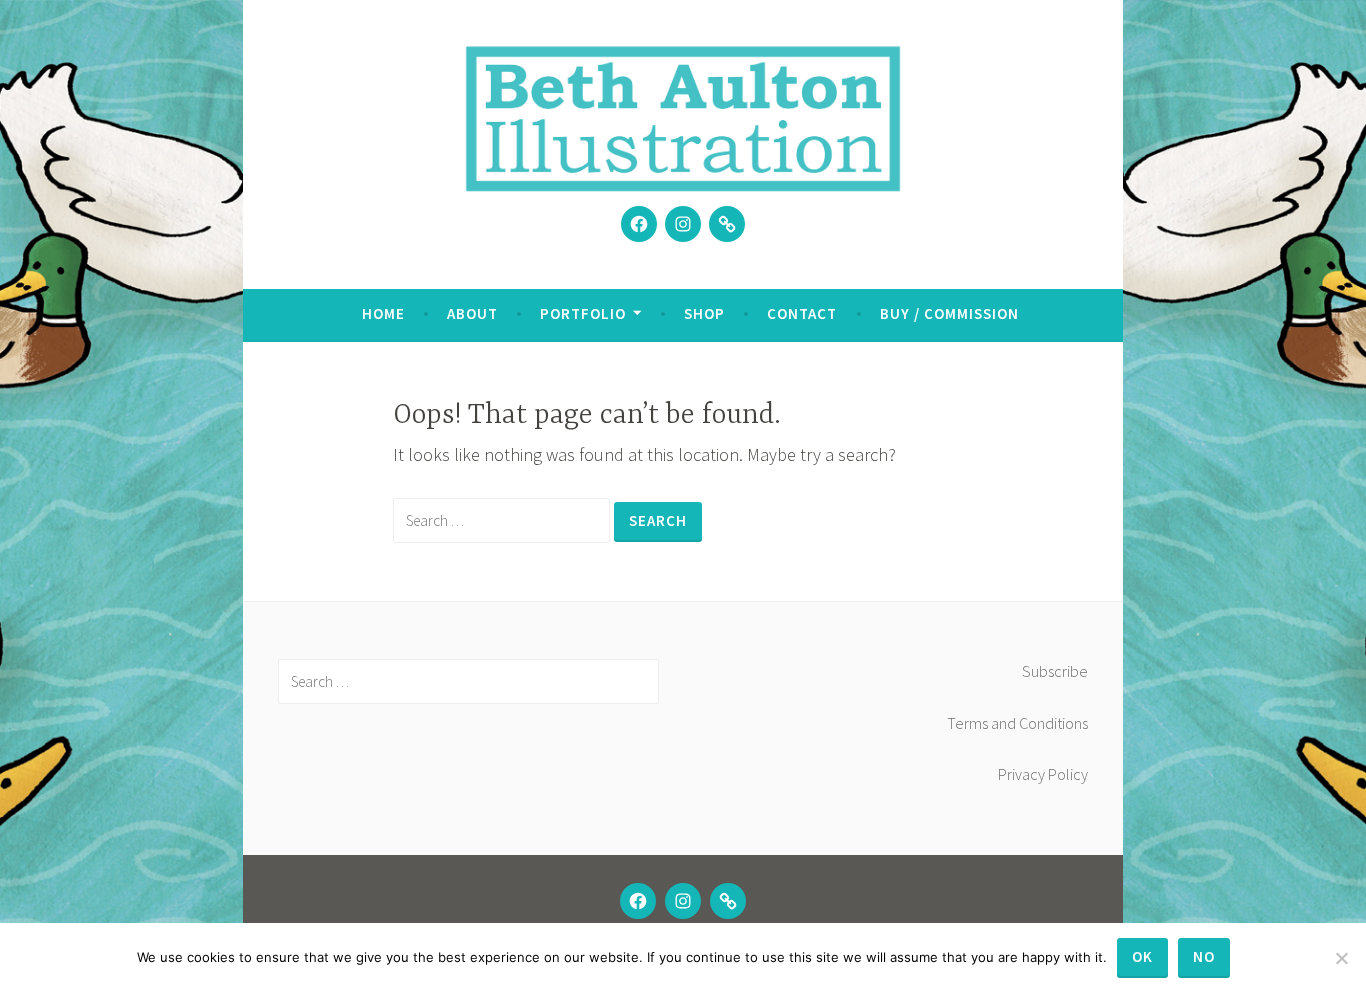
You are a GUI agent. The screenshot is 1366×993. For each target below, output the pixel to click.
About (472, 313)
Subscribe (1055, 671)
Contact (802, 313)
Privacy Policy (1043, 774)
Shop (704, 313)
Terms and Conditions (1017, 723)
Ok (1142, 956)
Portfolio (583, 313)
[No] (1341, 958)
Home (383, 313)
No (1204, 956)
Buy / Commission (949, 313)
